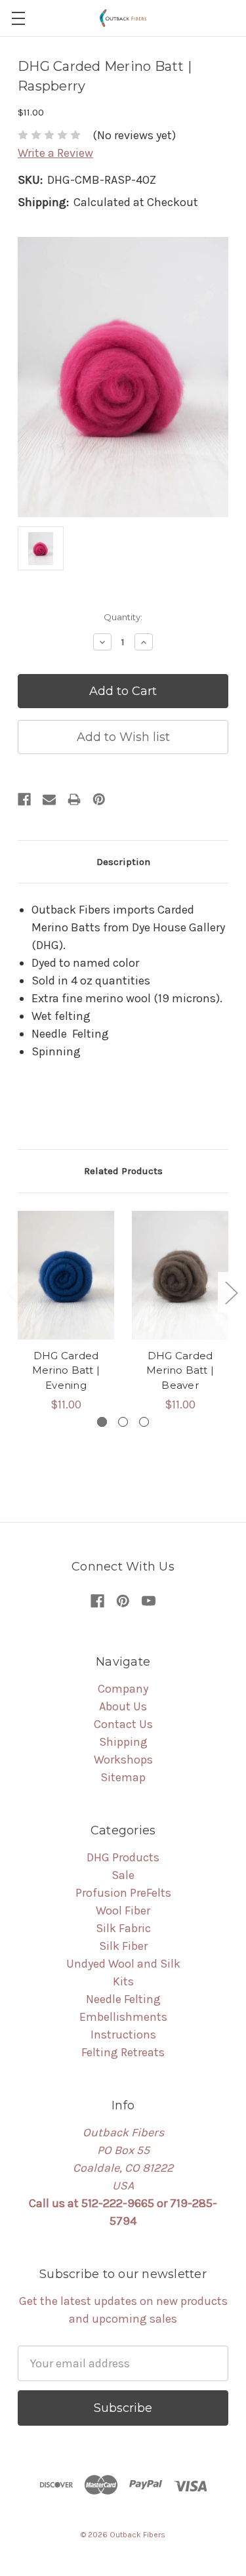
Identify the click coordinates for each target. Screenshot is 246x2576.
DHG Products (123, 1857)
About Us (123, 1706)
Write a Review (55, 153)
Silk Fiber (123, 1946)
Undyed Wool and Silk (123, 1964)
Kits (123, 1981)
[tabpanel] (66, 1312)
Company (123, 1689)
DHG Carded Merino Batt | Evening (66, 1370)
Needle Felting (123, 1999)
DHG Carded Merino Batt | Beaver (180, 1370)
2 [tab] (123, 1422)
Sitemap (123, 1777)
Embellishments (123, 2017)
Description (123, 862)
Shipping (123, 1742)
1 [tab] (102, 1422)
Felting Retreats (123, 2052)
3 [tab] (144, 1422)
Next (231, 1293)
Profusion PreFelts (123, 1893)
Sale (123, 1875)
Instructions (123, 2035)
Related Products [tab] (123, 1171)
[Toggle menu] (18, 18)
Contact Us (123, 1724)
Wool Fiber (123, 1911)
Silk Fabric (123, 1928)
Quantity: (123, 617)
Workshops (123, 1760)
